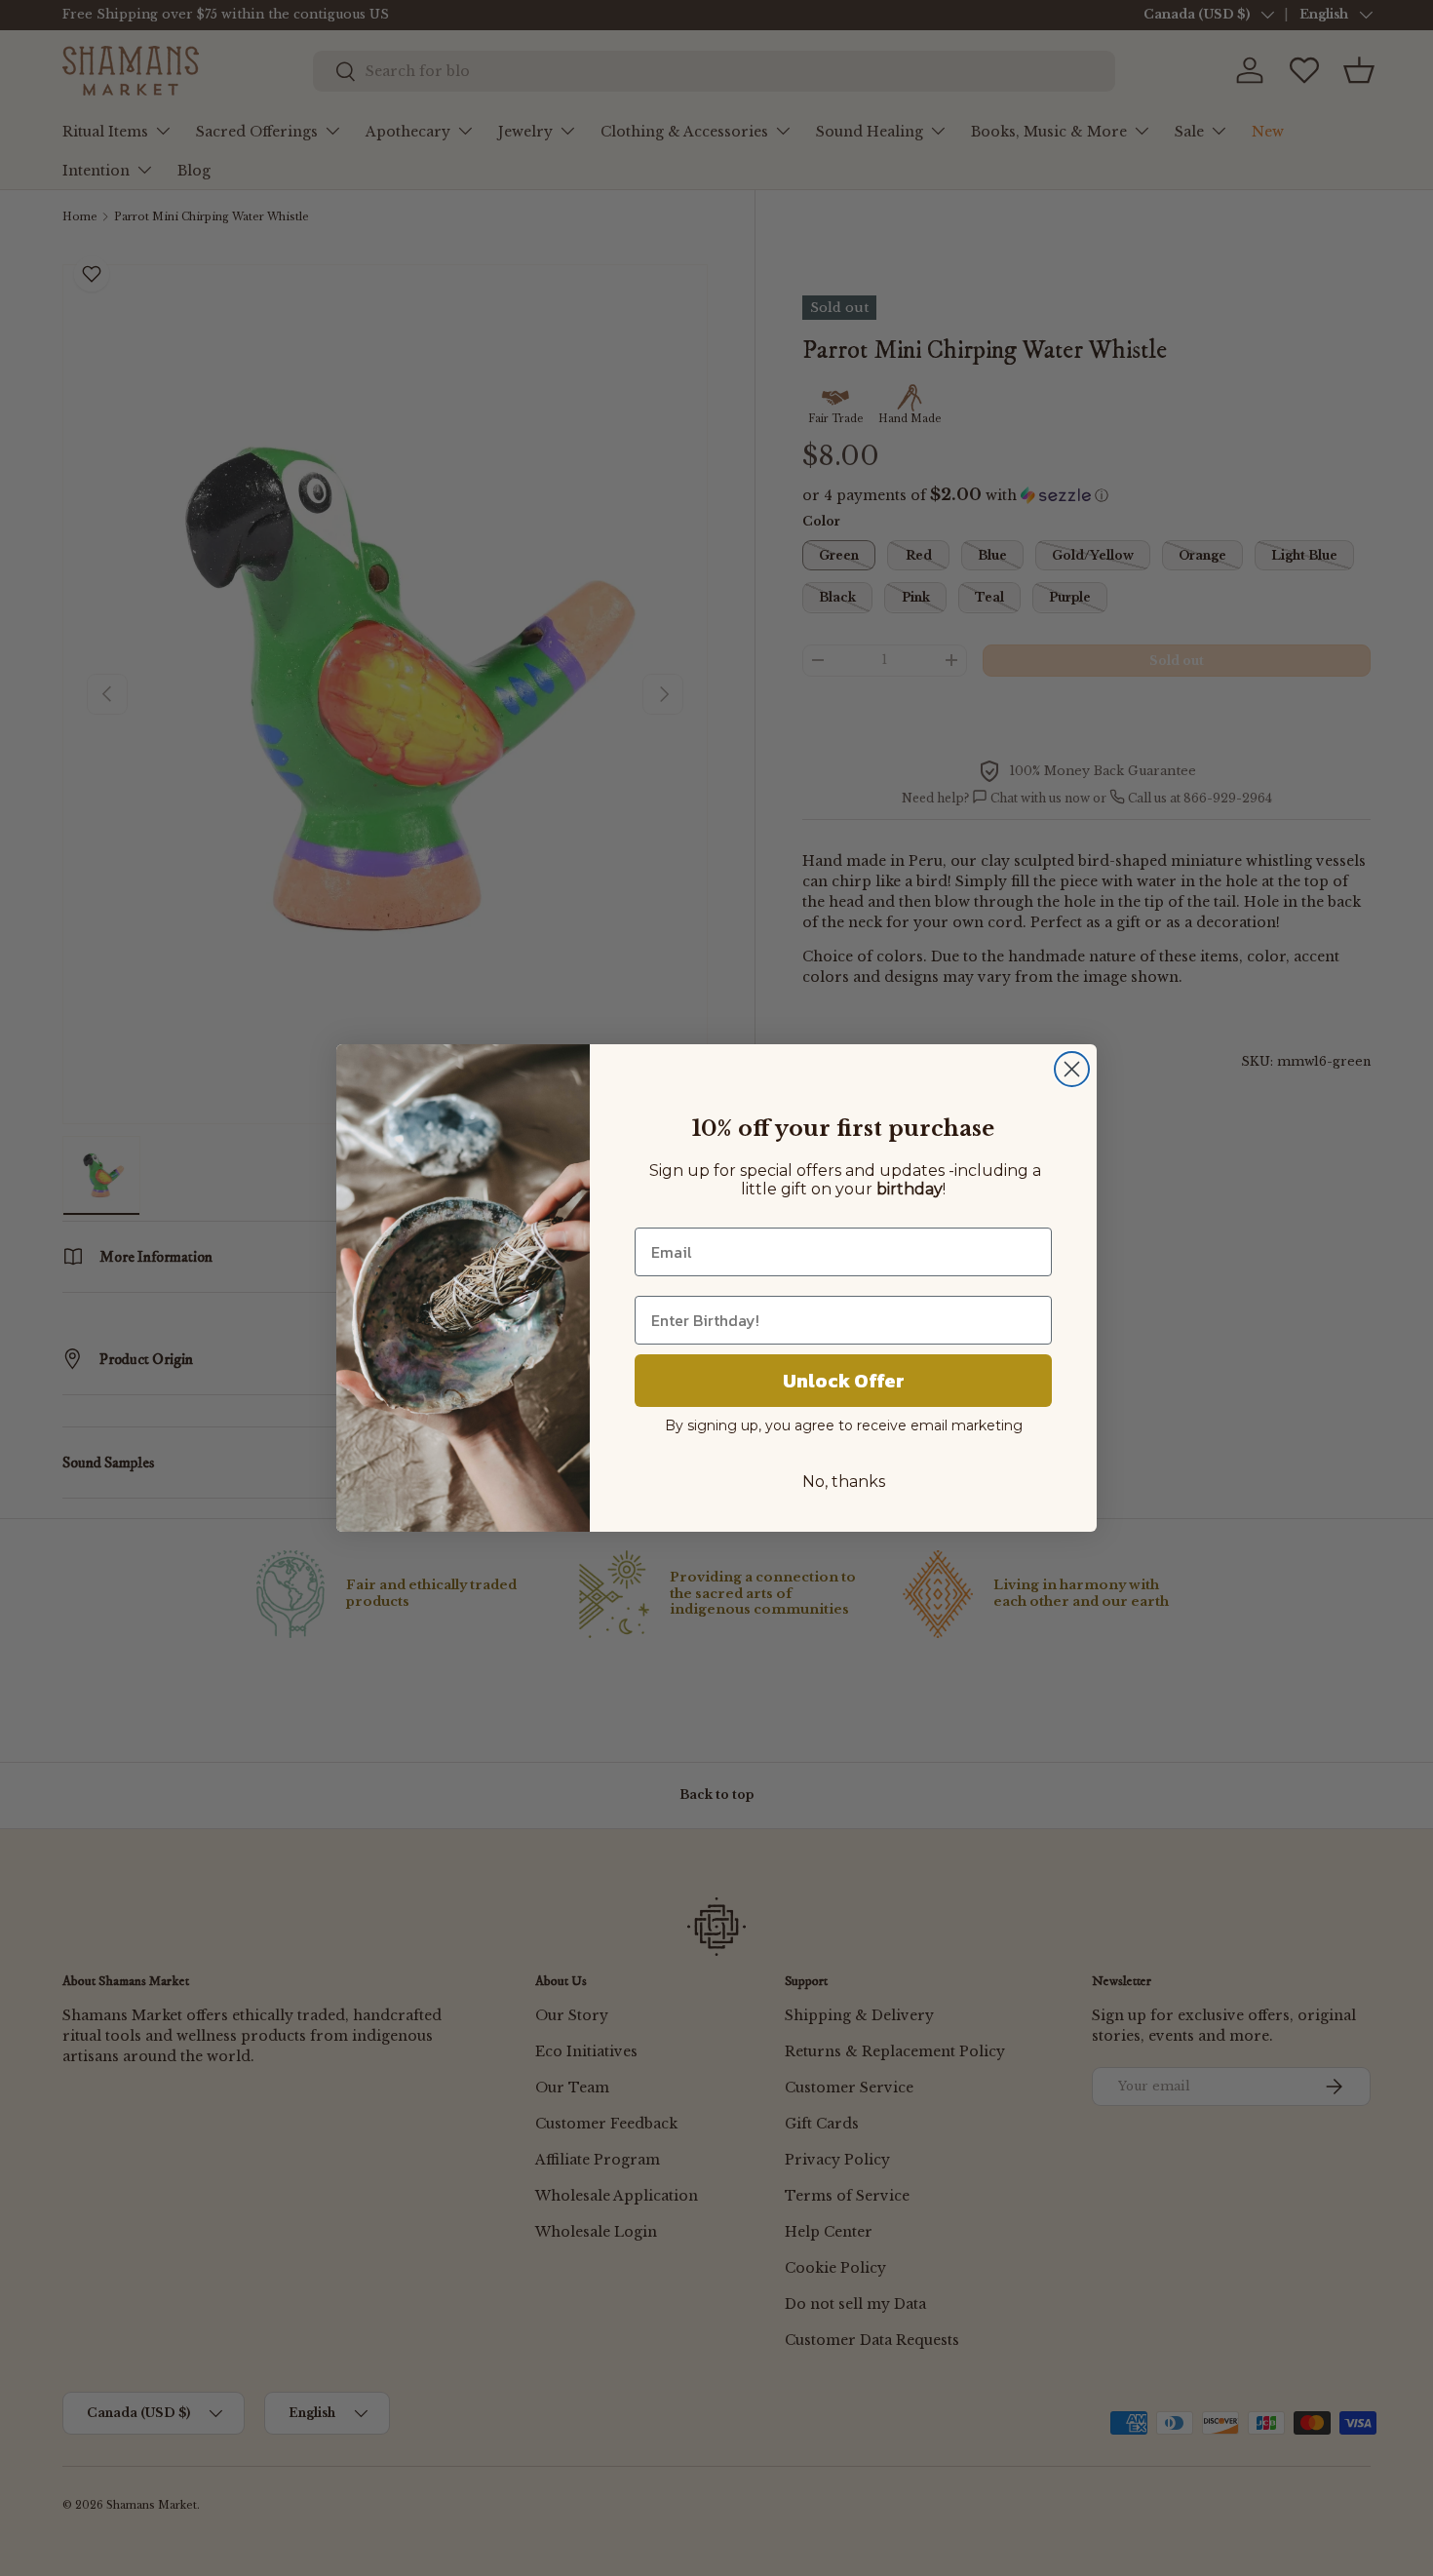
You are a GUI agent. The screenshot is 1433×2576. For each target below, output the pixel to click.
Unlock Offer (844, 1381)
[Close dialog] (1072, 1069)
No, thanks (844, 1482)
